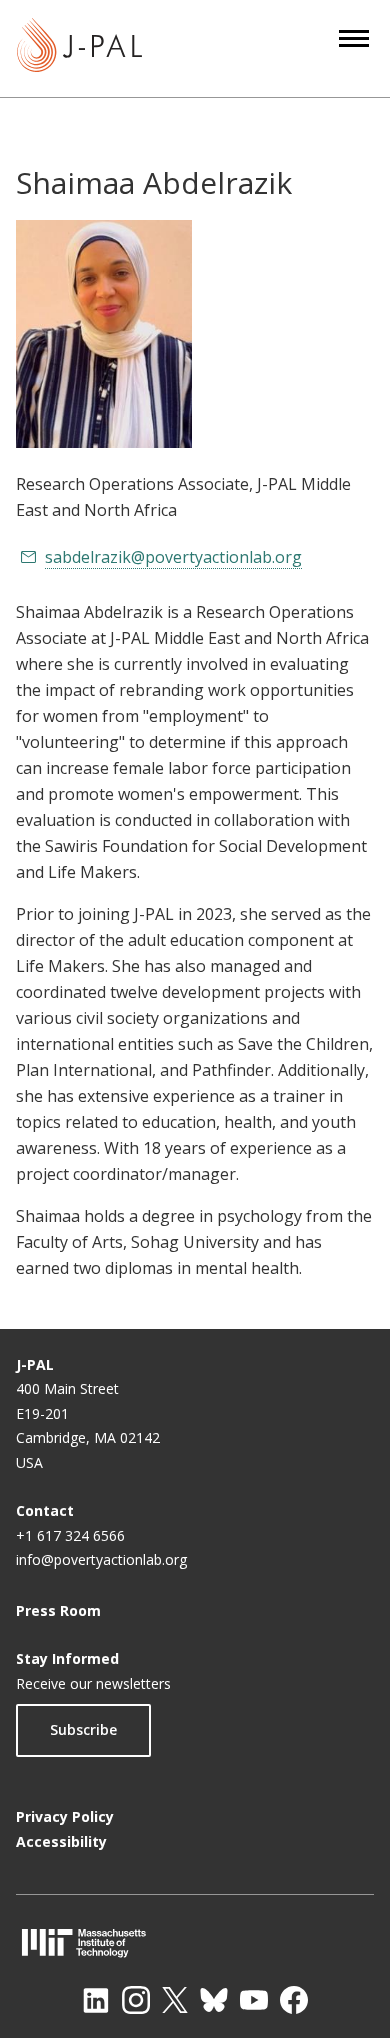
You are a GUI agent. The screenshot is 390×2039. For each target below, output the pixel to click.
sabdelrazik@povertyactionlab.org (173, 557)
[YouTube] (254, 2000)
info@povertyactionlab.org (101, 1559)
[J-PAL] (79, 48)
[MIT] (195, 1942)
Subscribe (83, 1729)
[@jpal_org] (136, 2000)
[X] (175, 2000)
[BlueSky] (214, 2000)
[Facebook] (294, 2000)
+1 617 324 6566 (70, 1535)
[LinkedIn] (96, 2000)
